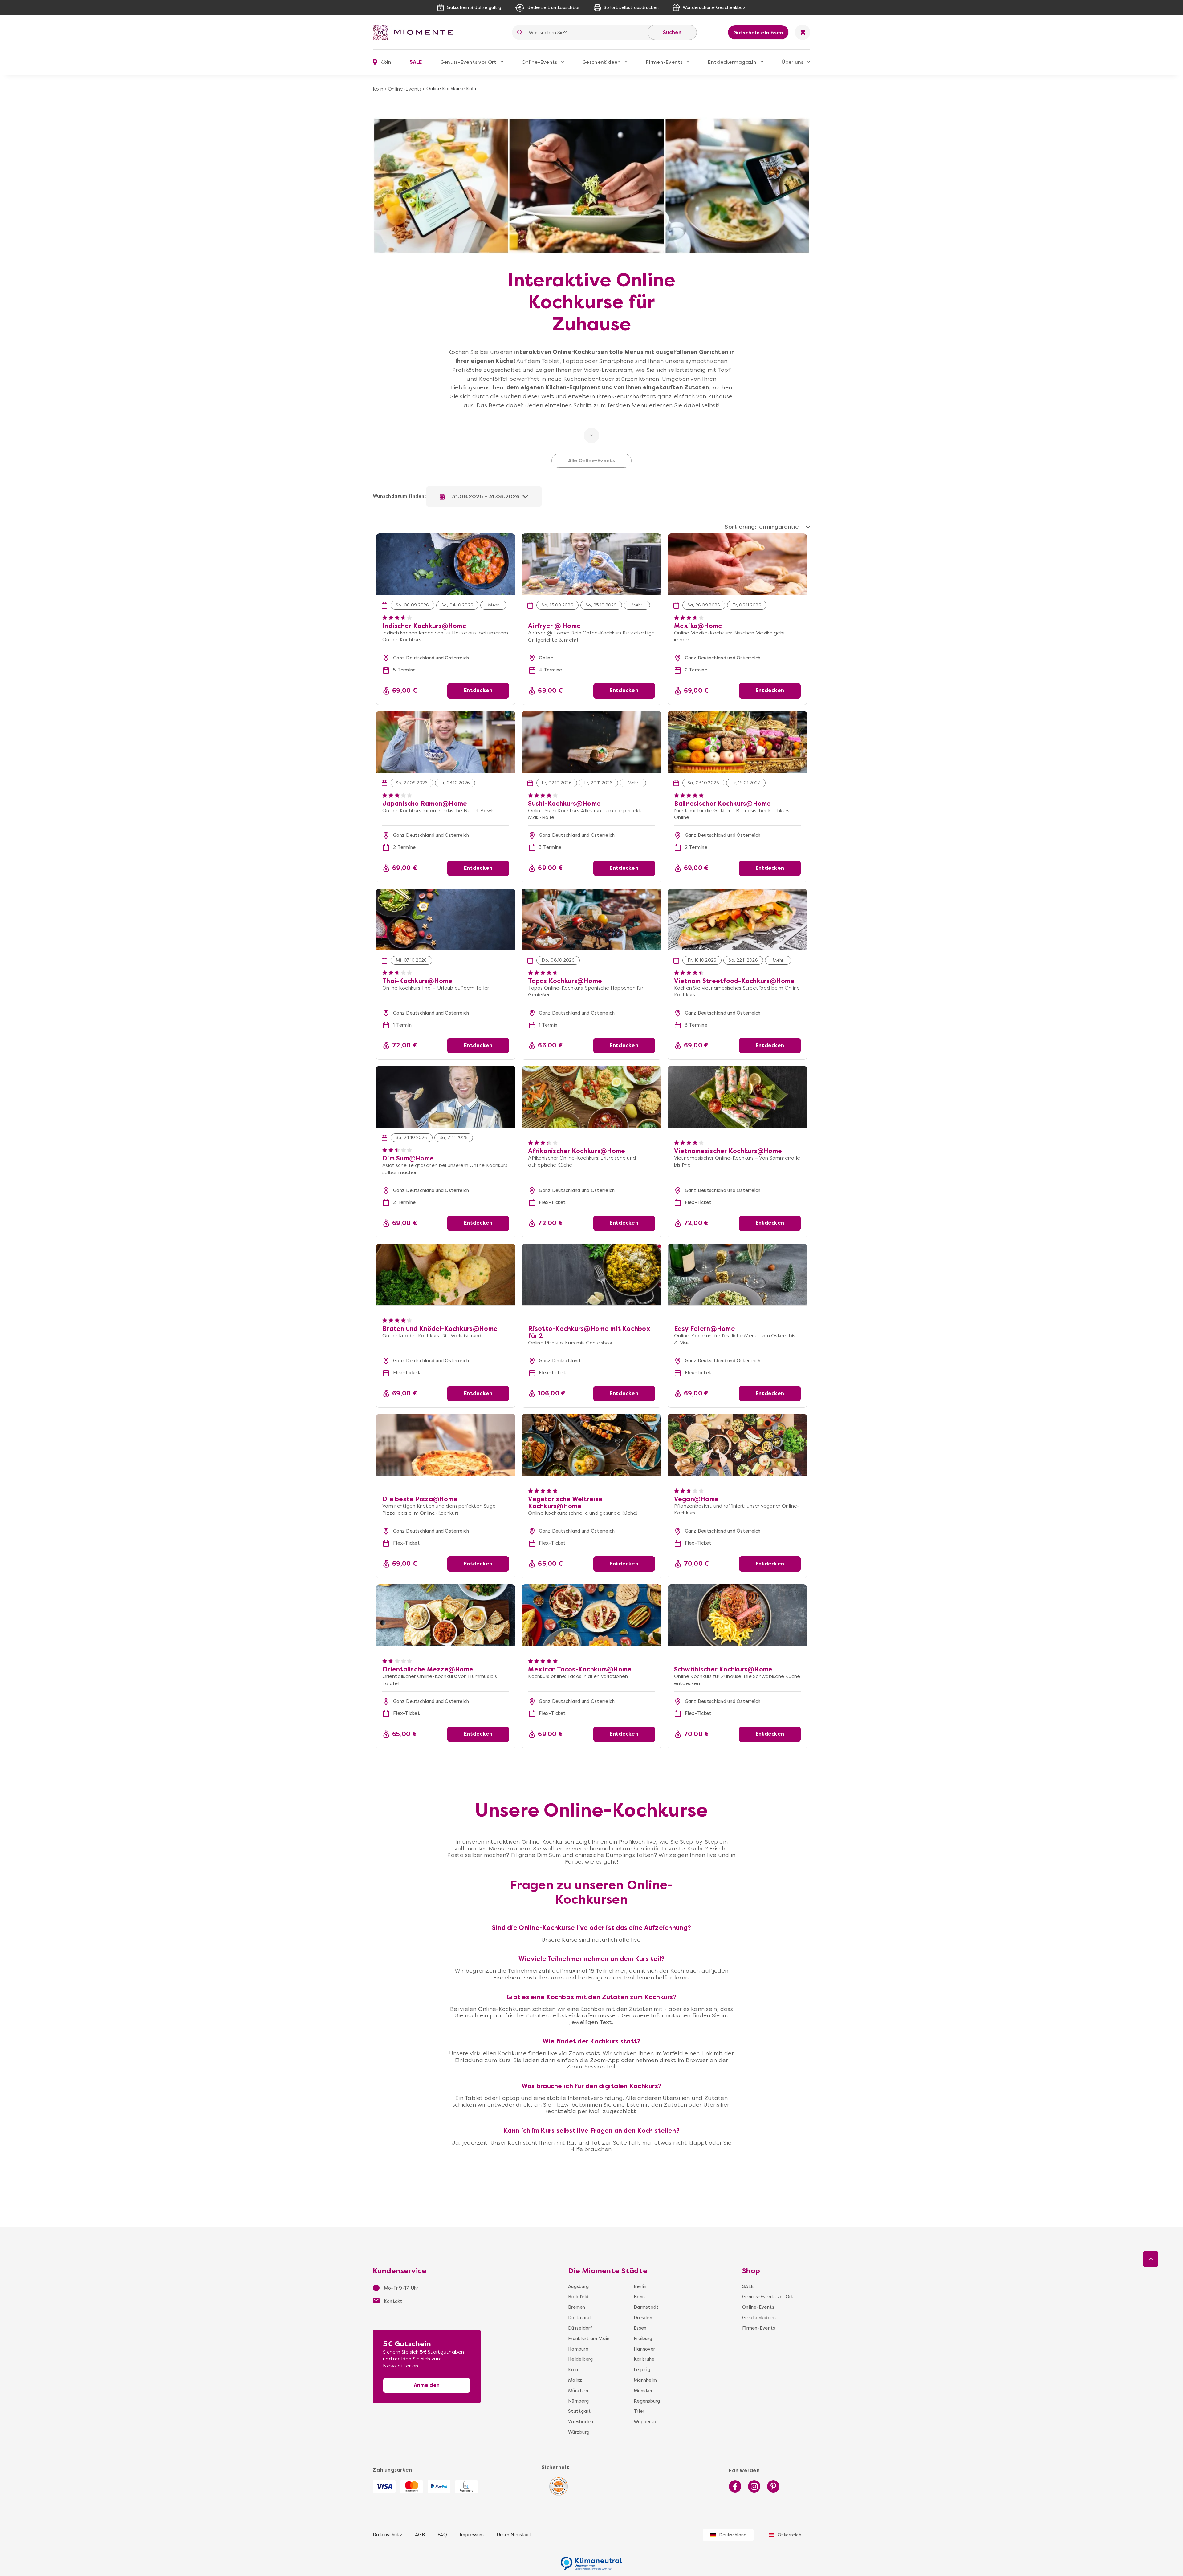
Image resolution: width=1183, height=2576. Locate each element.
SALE (416, 62)
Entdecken (478, 690)
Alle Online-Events (591, 461)
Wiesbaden (581, 2422)
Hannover (644, 2349)
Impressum (472, 2535)
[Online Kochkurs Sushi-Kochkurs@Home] (591, 742)
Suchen (672, 32)
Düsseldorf (580, 2328)
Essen (640, 2328)
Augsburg (578, 2286)
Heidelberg (581, 2359)
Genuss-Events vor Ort (468, 62)
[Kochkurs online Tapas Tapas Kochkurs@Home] (591, 919)
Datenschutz (388, 2535)
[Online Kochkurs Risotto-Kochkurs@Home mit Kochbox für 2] (591, 1274)
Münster (643, 2391)
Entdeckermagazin (732, 62)
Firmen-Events (664, 62)
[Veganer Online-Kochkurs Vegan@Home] (737, 1445)
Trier (639, 2411)
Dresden (643, 2318)
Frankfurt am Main (589, 2339)
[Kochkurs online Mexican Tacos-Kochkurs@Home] (591, 1615)
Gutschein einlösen (758, 33)
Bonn (639, 2297)
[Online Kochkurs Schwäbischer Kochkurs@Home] (737, 1615)
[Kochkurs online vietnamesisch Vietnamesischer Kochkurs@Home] (737, 1097)
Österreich (789, 2535)
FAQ (442, 2535)
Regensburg (647, 2401)
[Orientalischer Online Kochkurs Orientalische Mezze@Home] (446, 1615)
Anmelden (427, 2385)
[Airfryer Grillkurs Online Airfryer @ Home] (591, 537)
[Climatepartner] (591, 2560)
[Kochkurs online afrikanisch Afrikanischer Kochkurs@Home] (591, 1097)
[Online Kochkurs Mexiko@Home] (737, 564)
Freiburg (643, 2339)
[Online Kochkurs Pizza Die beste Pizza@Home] (446, 1445)
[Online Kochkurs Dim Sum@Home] (446, 1097)
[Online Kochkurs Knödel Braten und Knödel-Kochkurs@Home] (446, 1274)
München (578, 2391)
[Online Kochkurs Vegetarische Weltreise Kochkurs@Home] (591, 1445)
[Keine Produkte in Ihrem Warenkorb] (803, 32)
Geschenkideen (601, 62)
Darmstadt (646, 2307)
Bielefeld (578, 2297)
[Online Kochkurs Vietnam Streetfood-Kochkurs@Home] (737, 919)
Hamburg (578, 2349)
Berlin (640, 2286)
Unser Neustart (514, 2535)
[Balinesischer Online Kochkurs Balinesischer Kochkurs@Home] (737, 742)
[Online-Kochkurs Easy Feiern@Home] (737, 1274)
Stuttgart (579, 2411)
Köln (378, 89)
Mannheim (645, 2380)
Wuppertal (646, 2422)
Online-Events (539, 62)
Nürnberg (578, 2401)
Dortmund (579, 2318)
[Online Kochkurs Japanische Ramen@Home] (446, 742)
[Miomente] (415, 32)
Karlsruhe (644, 2359)
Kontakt (393, 2301)
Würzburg (579, 2432)
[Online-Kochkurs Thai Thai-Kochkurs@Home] (446, 919)
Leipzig (642, 2370)
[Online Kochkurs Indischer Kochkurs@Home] (446, 537)
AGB (420, 2535)
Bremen (577, 2307)
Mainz (575, 2380)
